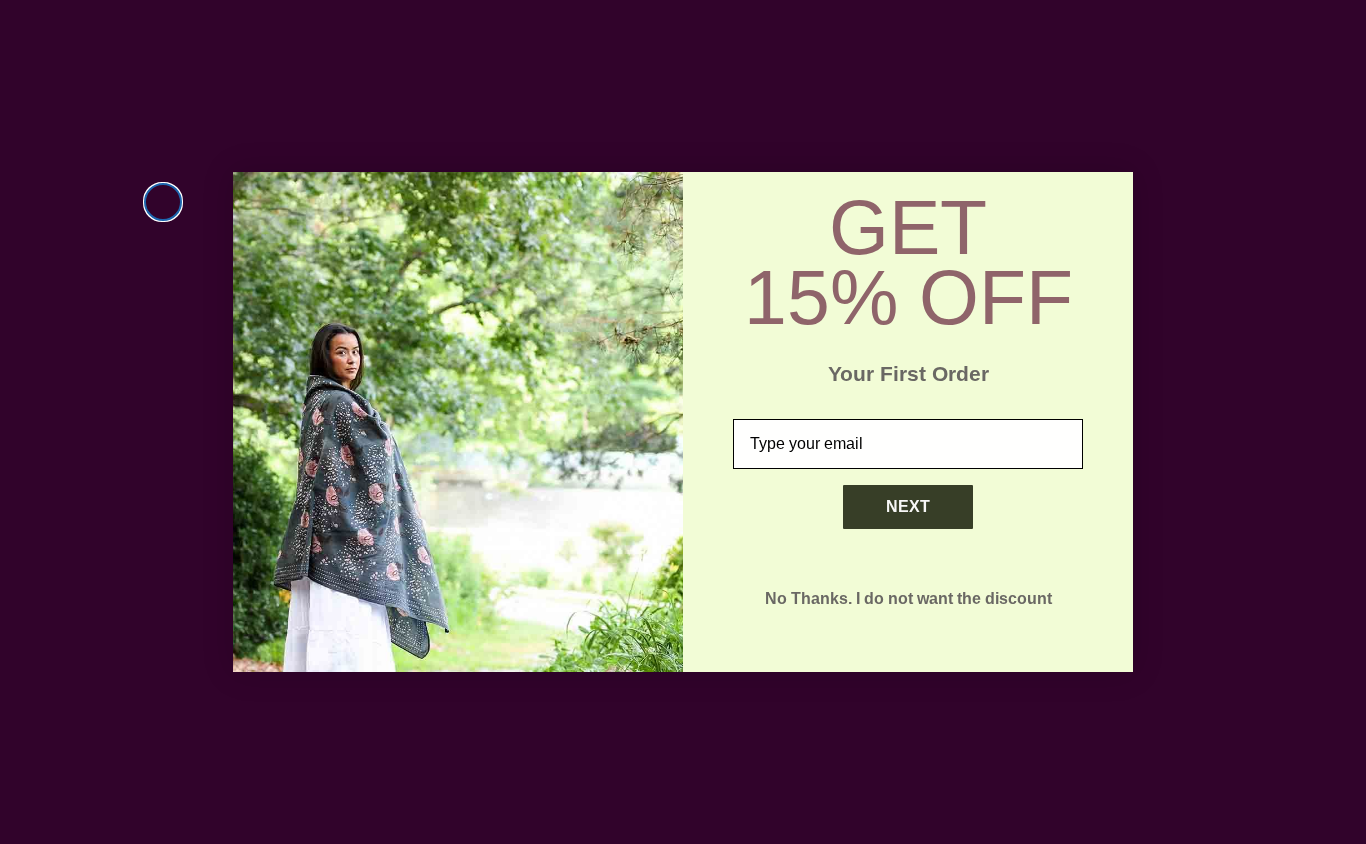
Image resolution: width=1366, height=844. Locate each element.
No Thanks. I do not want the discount (908, 598)
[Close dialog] (163, 202)
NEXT (908, 506)
